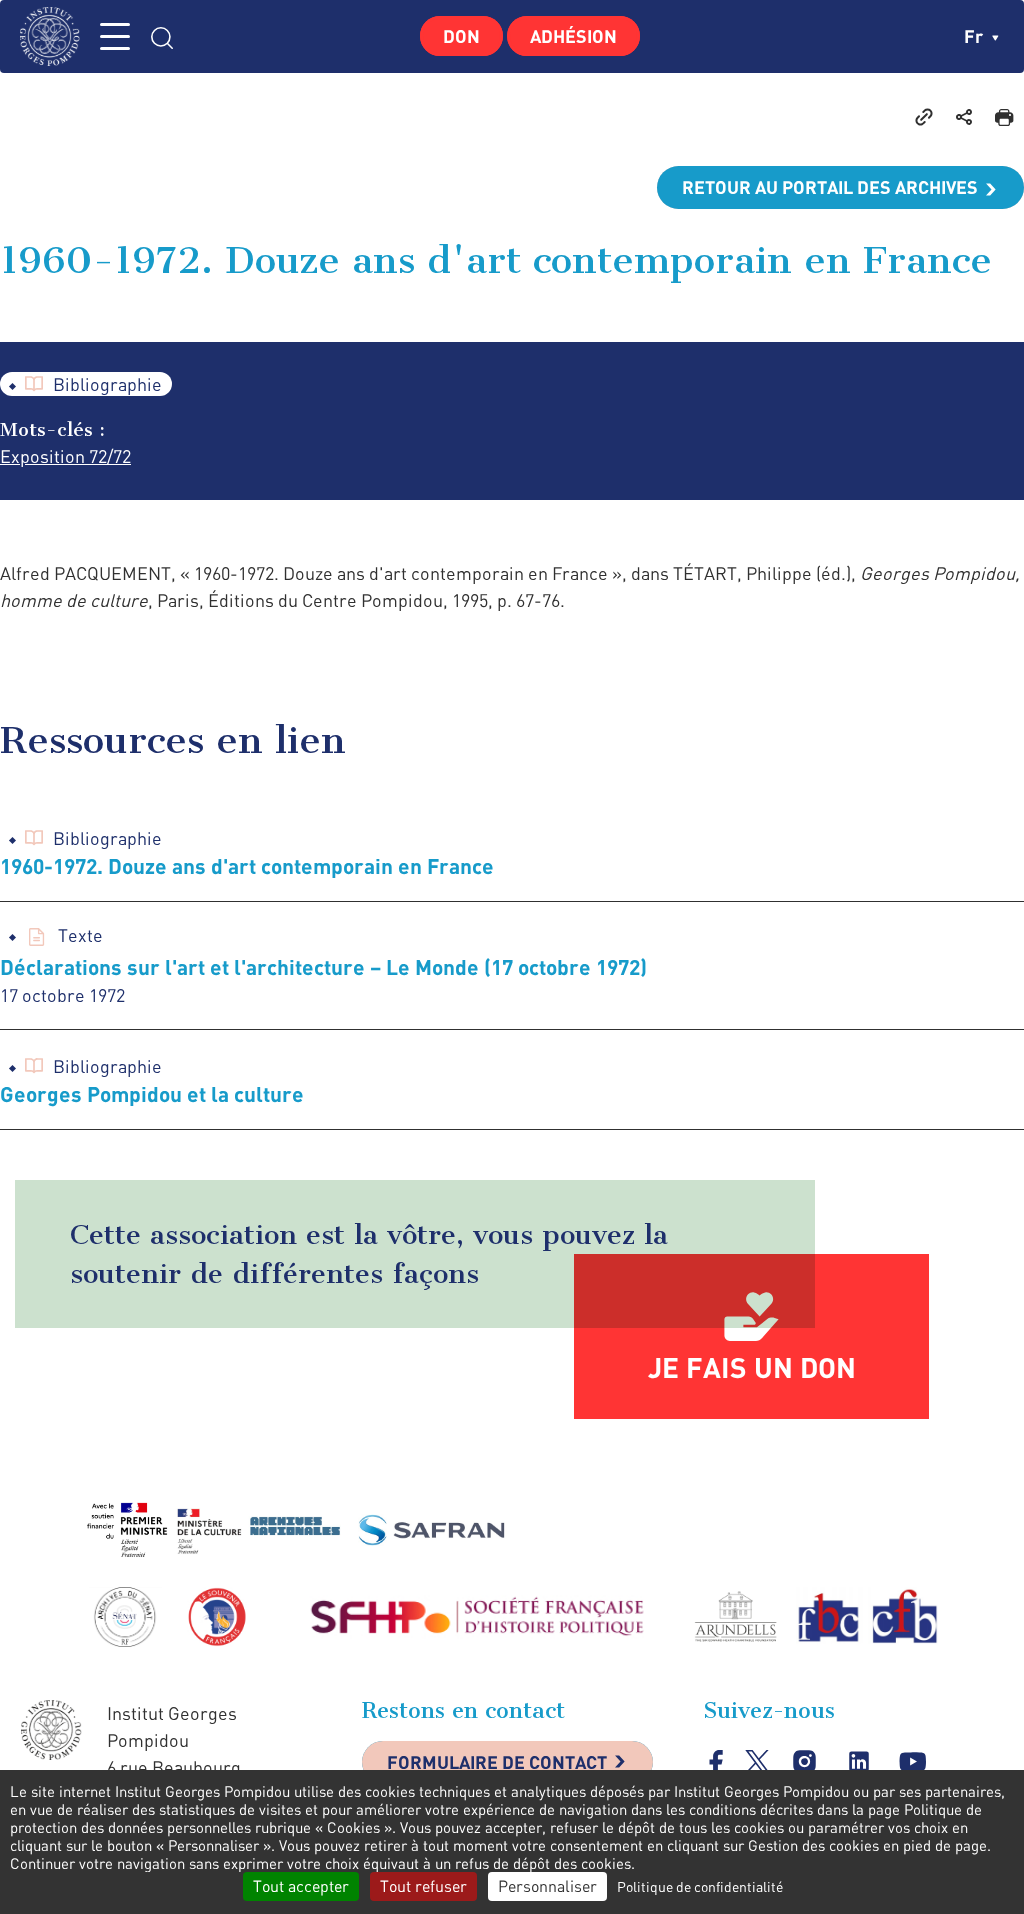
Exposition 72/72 (65, 456)
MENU (115, 36)
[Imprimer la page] (1004, 116)
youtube (912, 1761)
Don (461, 36)
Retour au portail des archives (830, 187)
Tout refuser (423, 1886)
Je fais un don (752, 1367)
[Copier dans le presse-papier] (924, 116)
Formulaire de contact (497, 1762)
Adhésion (573, 36)
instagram (804, 1761)
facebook (716, 1761)
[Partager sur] (964, 116)
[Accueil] (55, 36)
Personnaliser (547, 1886)
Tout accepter (301, 1886)
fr (975, 36)
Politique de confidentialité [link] (700, 1886)
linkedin (858, 1761)
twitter (757, 1761)
